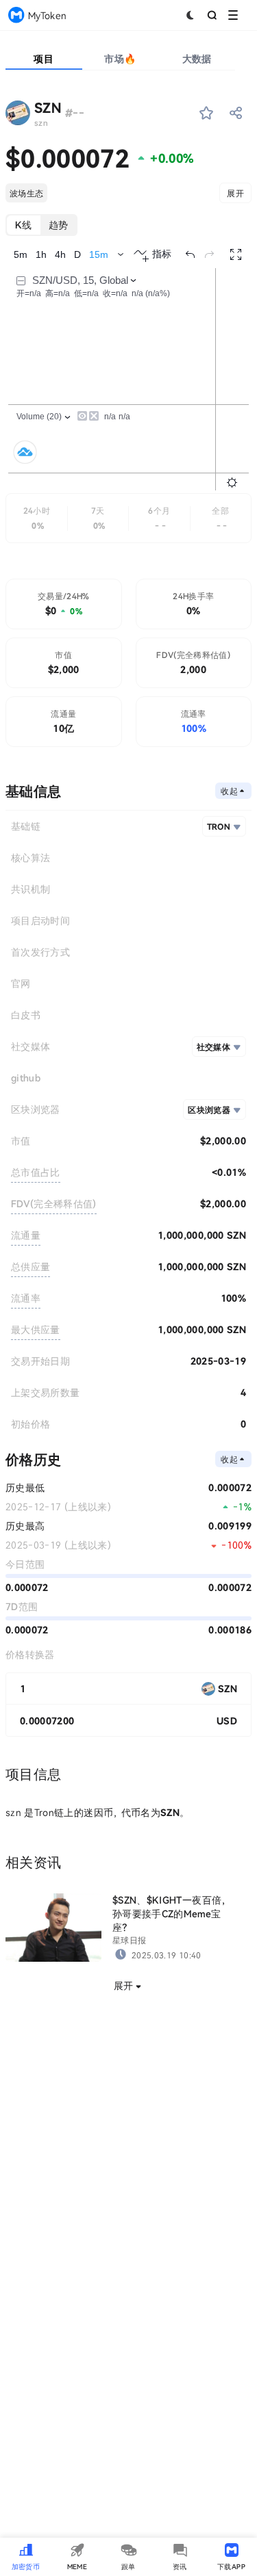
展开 (235, 193)
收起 (229, 791)
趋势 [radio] (59, 225)
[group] (41, 225)
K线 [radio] (24, 225)
